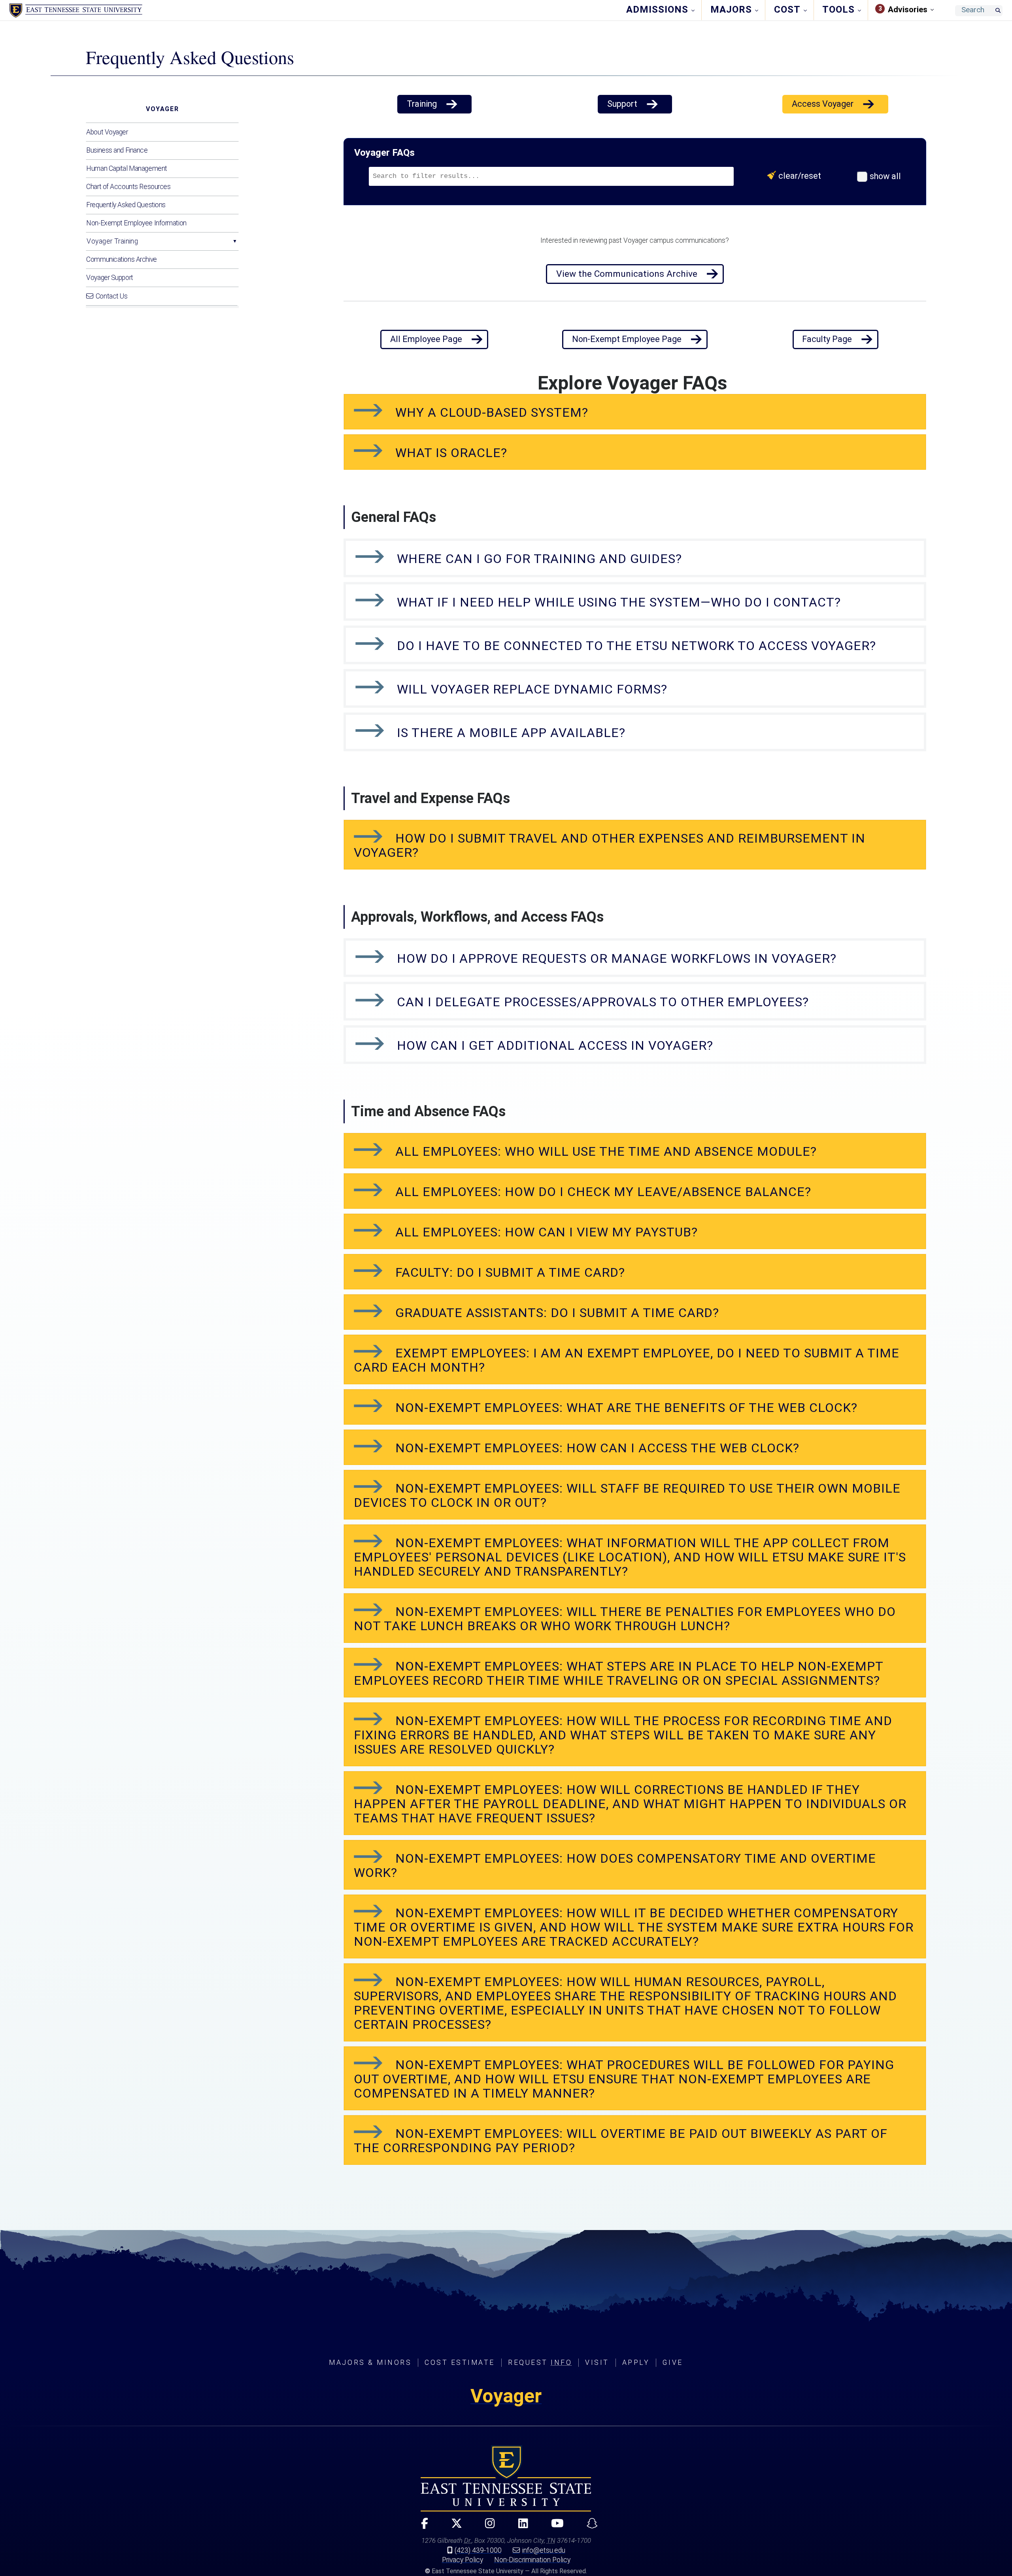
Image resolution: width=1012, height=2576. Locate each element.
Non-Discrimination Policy (532, 2560)
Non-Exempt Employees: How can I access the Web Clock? (597, 1448)
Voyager (162, 109)
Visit (597, 2362)
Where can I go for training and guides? (538, 559)
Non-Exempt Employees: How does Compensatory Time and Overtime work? (615, 1865)
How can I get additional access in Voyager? (553, 1045)
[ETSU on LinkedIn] (520, 2527)
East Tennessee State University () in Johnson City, (506, 2478)
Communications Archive (121, 259)
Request (540, 2362)
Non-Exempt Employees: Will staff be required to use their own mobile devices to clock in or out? (627, 1495)
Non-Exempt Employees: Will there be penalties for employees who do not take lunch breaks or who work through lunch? (625, 1619)
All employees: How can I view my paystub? (547, 1232)
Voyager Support (110, 278)
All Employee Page (426, 339)
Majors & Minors (370, 2362)
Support (622, 104)
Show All (884, 176)
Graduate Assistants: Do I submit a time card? (555, 1313)
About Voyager (107, 132)
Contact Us (112, 296)
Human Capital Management (126, 168)
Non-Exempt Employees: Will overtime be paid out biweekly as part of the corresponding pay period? (621, 2141)
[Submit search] (998, 11)
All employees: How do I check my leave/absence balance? (601, 1192)
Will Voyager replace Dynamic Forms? (530, 689)
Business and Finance (117, 150)
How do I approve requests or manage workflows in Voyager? (617, 958)
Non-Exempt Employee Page (627, 339)
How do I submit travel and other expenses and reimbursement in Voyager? (610, 845)
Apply (636, 2362)
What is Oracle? (449, 453)
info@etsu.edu (544, 2550)
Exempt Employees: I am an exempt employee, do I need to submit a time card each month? (627, 1360)
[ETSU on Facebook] (421, 2527)
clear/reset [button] (801, 176)
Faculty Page (827, 339)
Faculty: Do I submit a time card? (508, 1272)
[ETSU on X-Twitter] (453, 2527)
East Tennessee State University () (76, 11)
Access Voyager (823, 104)
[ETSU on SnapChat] (589, 2527)
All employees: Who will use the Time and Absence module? (604, 1151)
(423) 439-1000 (478, 2550)
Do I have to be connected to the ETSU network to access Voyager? (635, 646)
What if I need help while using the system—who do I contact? (617, 602)
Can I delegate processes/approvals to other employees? (601, 1002)
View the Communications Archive (627, 274)
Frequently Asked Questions (126, 205)
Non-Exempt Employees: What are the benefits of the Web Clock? (625, 1408)
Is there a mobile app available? (509, 733)
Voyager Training (112, 241)
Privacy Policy (463, 2560)
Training (422, 104)
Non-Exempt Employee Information (136, 223)
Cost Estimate (460, 2362)
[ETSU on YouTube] (554, 2527)
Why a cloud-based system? (490, 412)
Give (673, 2362)
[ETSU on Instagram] (487, 2527)
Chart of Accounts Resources (128, 187)
